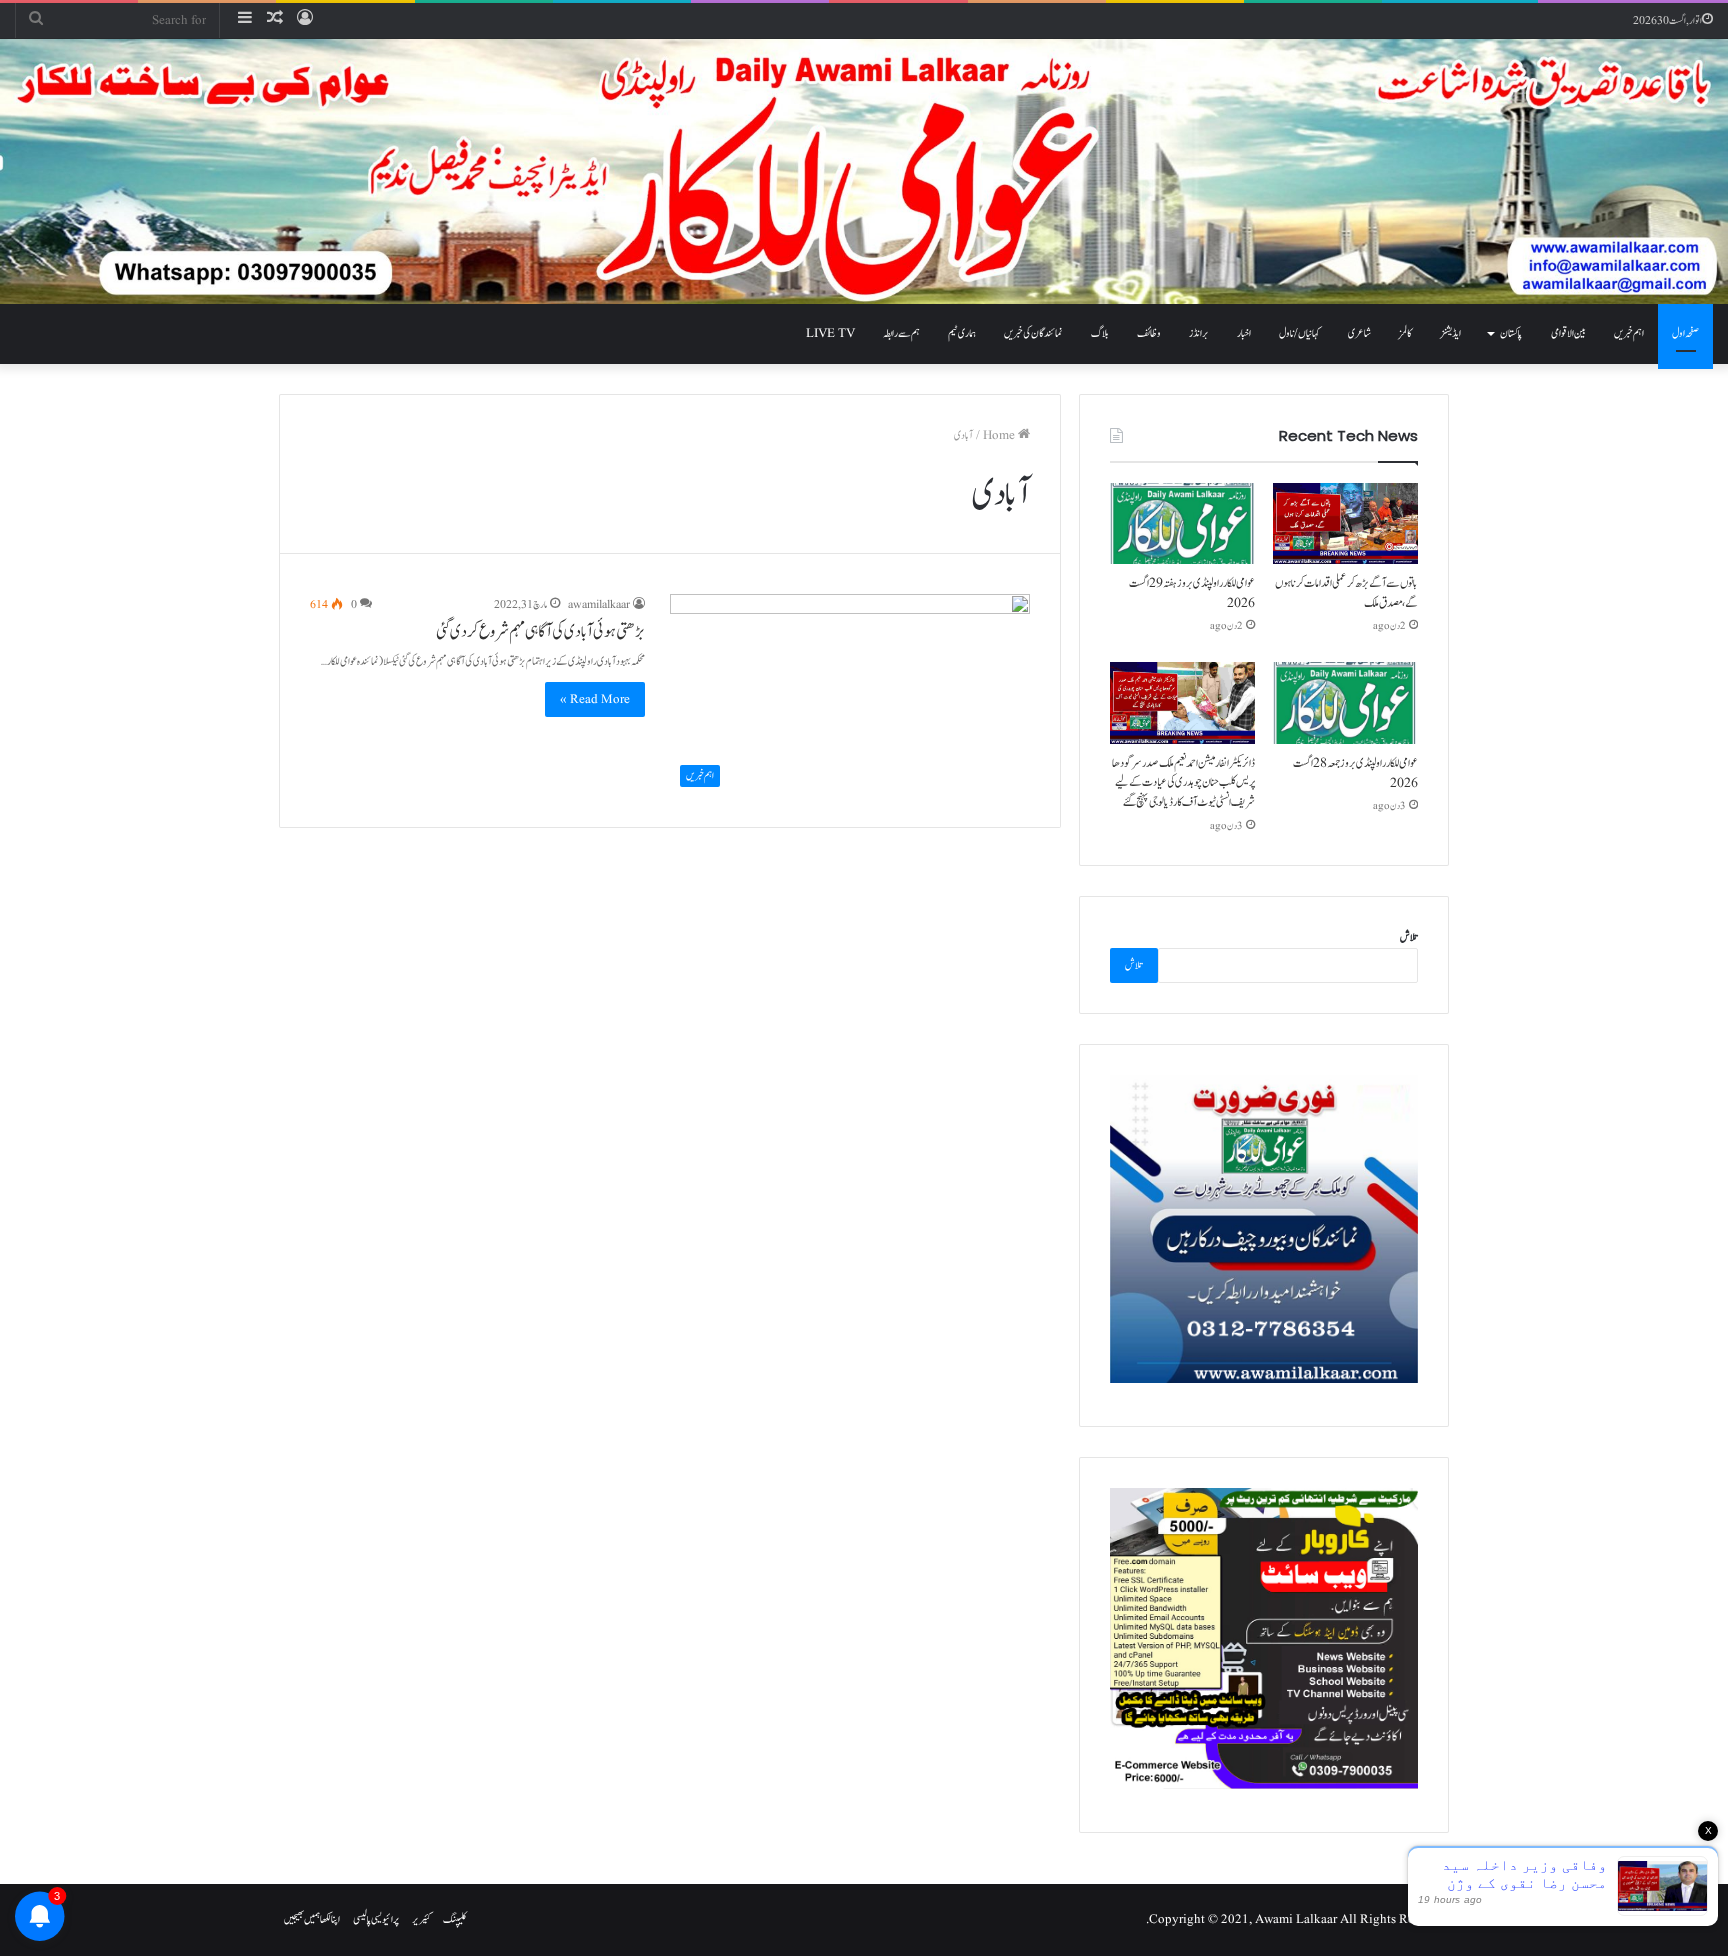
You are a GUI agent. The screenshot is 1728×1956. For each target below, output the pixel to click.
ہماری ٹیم (962, 333)
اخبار (1244, 333)
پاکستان (1511, 333)
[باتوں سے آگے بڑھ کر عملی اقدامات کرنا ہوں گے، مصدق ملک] (1345, 523)
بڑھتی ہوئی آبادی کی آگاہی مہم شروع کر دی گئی (540, 632)
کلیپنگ (455, 1919)
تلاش (1409, 937)
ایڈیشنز (1450, 333)
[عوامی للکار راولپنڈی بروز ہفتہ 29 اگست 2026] (1182, 524)
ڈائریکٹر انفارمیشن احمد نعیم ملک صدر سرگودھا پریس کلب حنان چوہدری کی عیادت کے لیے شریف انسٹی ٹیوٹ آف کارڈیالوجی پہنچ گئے (1183, 782)
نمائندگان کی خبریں (1033, 333)
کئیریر (421, 1919)
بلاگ (1100, 333)
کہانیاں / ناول (1299, 333)
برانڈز (1199, 333)
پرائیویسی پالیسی (376, 1919)
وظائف (1149, 333)
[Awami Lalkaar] (864, 171)
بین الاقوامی (1568, 333)
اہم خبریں (1629, 333)
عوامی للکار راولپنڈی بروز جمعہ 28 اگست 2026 (1355, 773)
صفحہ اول (1685, 333)
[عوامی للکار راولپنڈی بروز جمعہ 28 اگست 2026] (1345, 703)
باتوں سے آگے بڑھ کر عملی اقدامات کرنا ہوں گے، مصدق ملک (1346, 593)
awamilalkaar (599, 604)
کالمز (1405, 333)
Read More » (595, 699)
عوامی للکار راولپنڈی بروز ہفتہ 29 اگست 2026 (1192, 593)
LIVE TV (830, 333)
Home (1000, 435)
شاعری (1359, 333)
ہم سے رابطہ (901, 333)
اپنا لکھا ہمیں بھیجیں (312, 1919)
